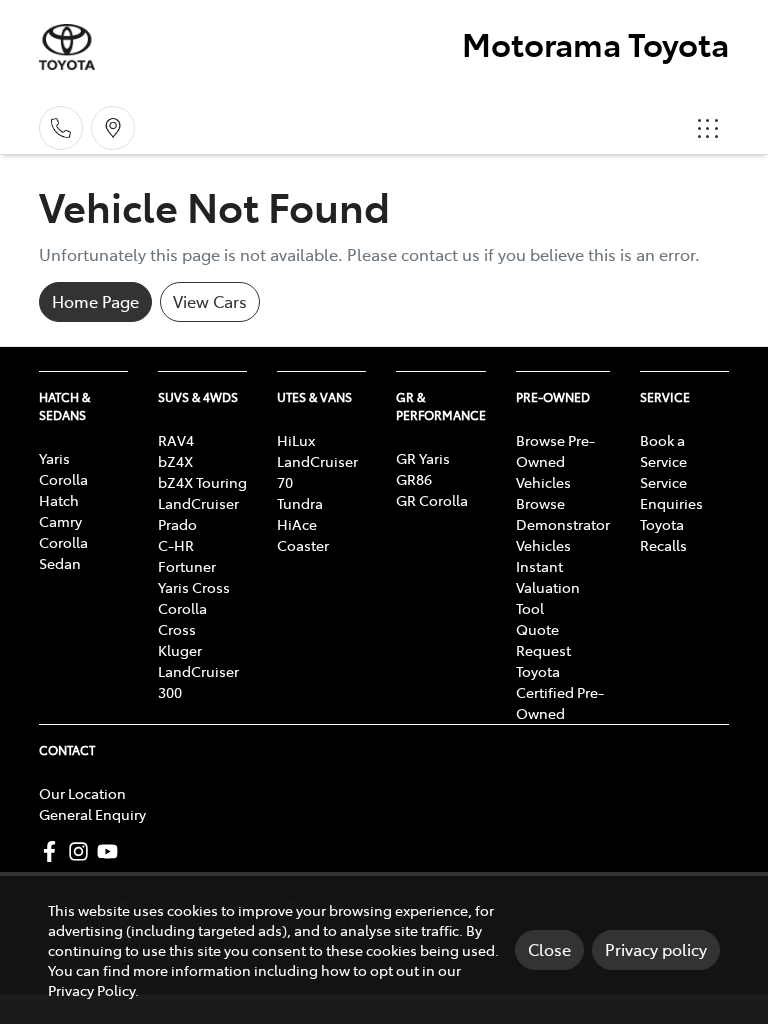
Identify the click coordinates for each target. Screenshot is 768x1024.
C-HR (176, 545)
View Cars (210, 301)
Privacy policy (656, 949)
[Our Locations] (113, 128)
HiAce (297, 524)
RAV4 (176, 440)
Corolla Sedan (63, 552)
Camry (60, 521)
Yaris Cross (194, 587)
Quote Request (543, 639)
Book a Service (663, 450)
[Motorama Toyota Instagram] (82, 851)
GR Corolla (432, 500)
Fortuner (187, 566)
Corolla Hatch (63, 489)
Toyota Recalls (663, 534)
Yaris (54, 458)
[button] (708, 128)
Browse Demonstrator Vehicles (563, 524)
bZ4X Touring (202, 482)
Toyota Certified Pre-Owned (560, 692)
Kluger (180, 650)
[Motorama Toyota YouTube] (111, 851)
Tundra (300, 503)
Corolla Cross (182, 618)
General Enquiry (92, 814)
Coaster (303, 545)
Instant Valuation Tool (548, 587)
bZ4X (175, 461)
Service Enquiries (671, 492)
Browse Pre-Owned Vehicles (555, 461)
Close (549, 949)
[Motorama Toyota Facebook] (53, 851)
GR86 (414, 479)
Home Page (95, 301)
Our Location (82, 793)
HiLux (296, 440)
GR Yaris (423, 458)
